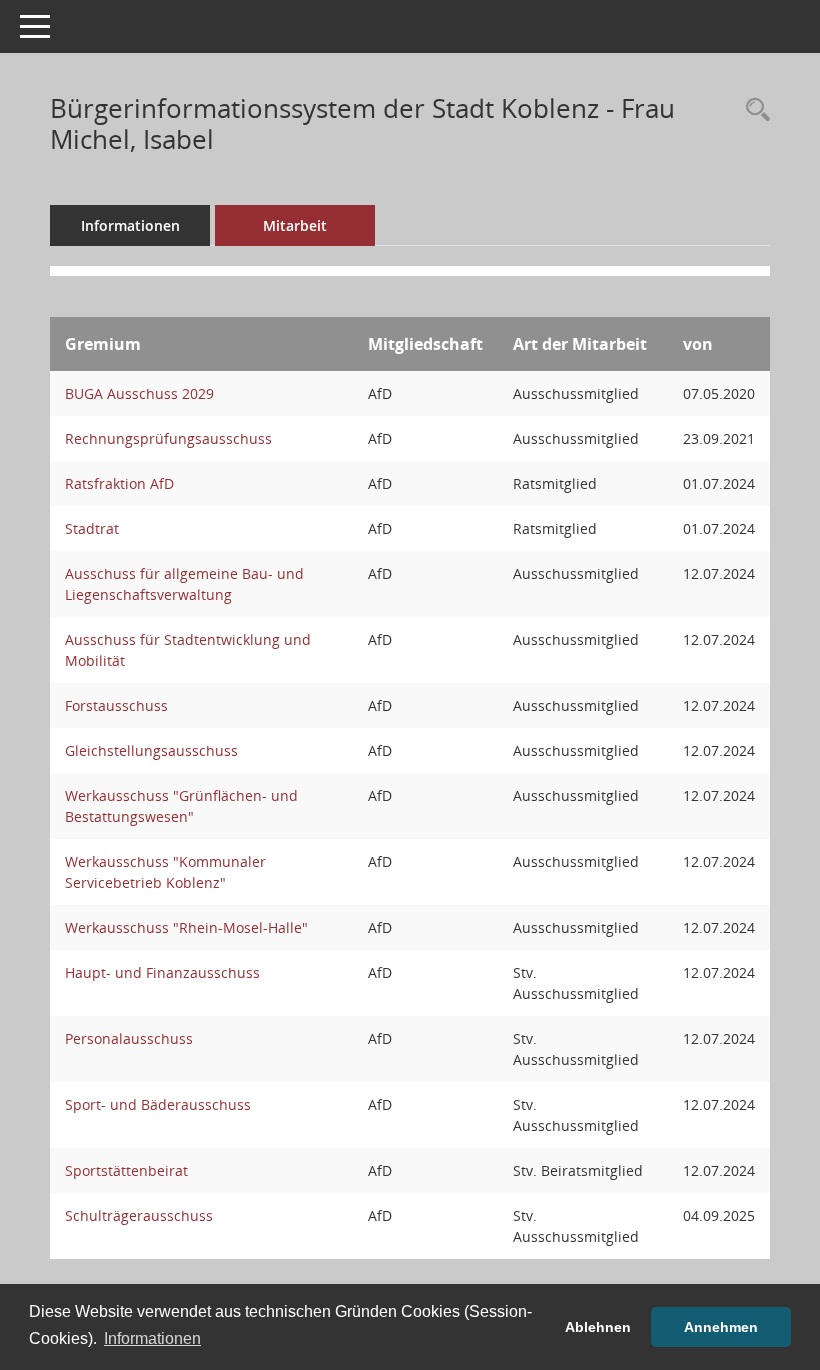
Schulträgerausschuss (139, 1215)
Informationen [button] (152, 1338)
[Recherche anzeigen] (753, 110)
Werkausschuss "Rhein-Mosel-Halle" (186, 927)
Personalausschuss (129, 1038)
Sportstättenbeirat (126, 1170)
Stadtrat (92, 528)
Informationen (130, 225)
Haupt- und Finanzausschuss (162, 972)
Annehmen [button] (721, 1327)
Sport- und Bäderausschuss (158, 1104)
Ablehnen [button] (598, 1327)
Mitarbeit (295, 225)
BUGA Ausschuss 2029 (139, 393)
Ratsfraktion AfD (119, 483)
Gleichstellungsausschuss (151, 750)
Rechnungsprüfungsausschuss (168, 438)
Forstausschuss (116, 705)
